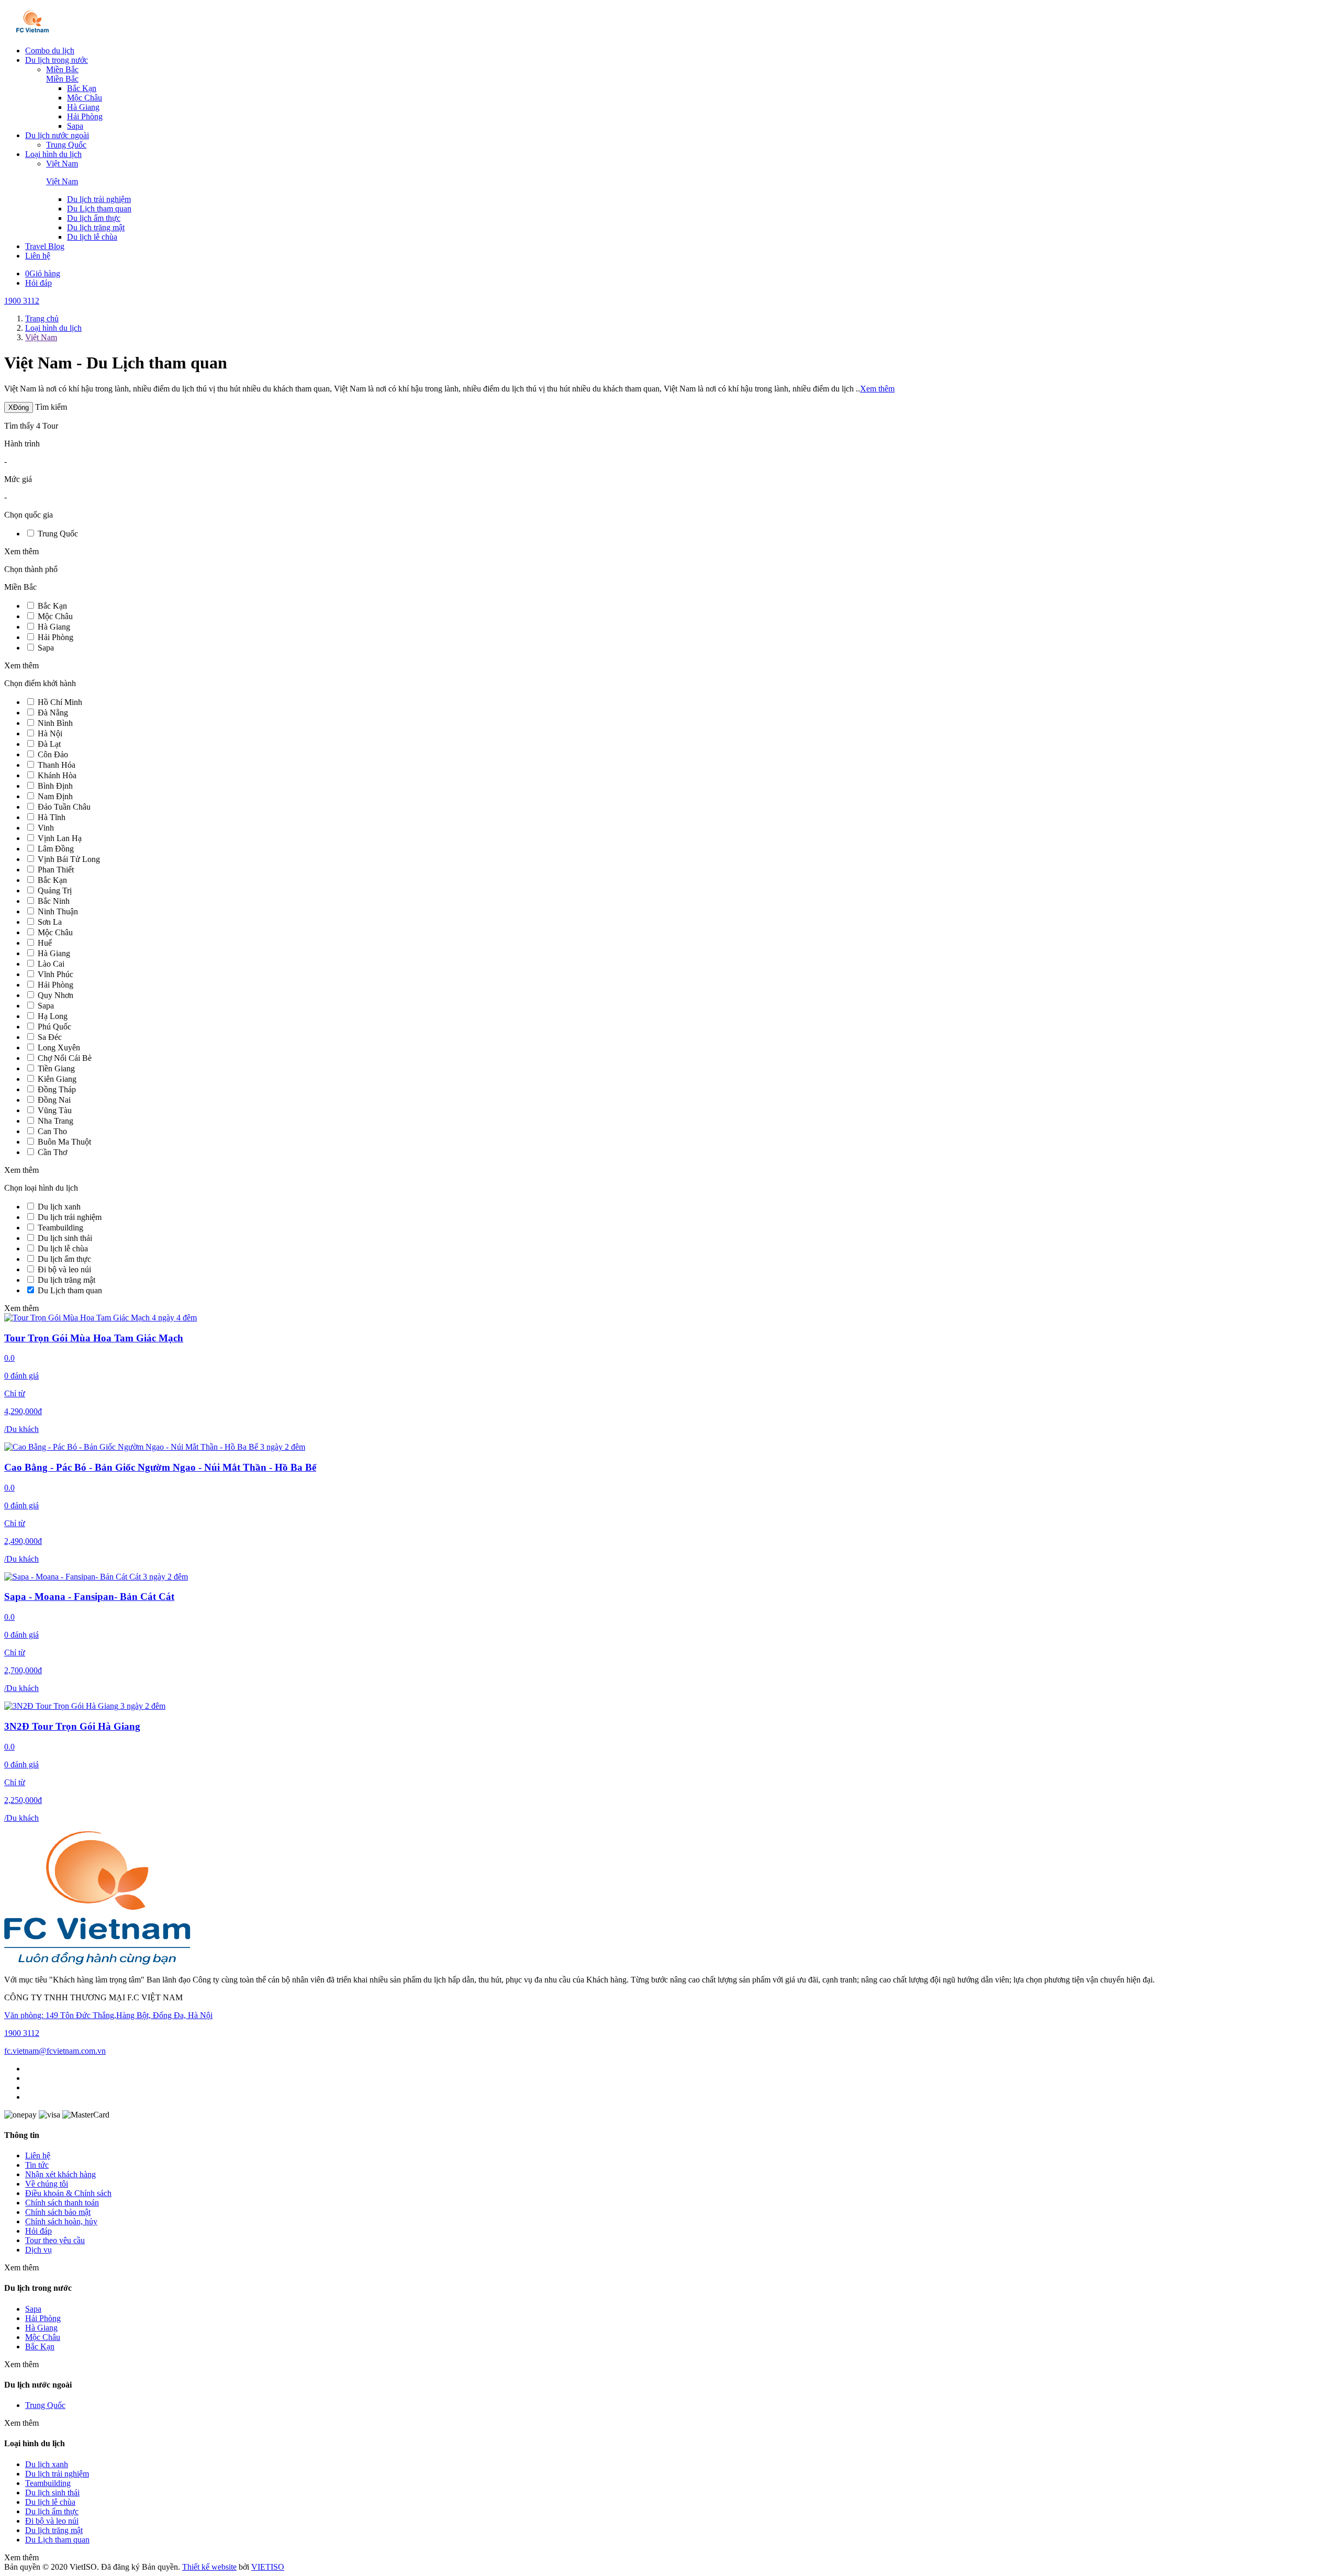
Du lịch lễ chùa (92, 237)
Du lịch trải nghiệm (99, 199)
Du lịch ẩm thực (94, 218)
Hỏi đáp (38, 283)
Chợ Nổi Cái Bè (65, 1058)
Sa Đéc (50, 1037)
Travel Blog (45, 246)
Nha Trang (55, 1121)
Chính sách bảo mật (58, 2212)
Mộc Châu (85, 98)
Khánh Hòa (57, 775)
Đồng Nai (54, 1100)
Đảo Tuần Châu (64, 807)
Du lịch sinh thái (65, 1238)
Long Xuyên (59, 1048)
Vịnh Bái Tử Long (69, 859)
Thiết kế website (209, 2567)
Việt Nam (62, 164)
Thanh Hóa (57, 765)
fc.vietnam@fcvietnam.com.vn (55, 2051)
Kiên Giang (57, 1079)
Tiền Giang (56, 1068)
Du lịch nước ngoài (57, 135)
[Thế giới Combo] (33, 33)
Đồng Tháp (57, 1089)
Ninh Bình (55, 723)
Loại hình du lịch (53, 154)
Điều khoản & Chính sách (68, 2193)
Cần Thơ (52, 1152)
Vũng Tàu (55, 1110)
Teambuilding (60, 1228)
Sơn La (50, 922)
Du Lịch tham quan (99, 209)
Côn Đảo (53, 754)
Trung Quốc (66, 145)
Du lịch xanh (59, 1207)
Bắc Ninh (54, 901)
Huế (45, 943)
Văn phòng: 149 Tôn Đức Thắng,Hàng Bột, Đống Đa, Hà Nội (108, 2015)
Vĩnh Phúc (55, 974)
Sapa (75, 126)
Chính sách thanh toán (62, 2203)
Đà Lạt (49, 744)
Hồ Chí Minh (60, 702)
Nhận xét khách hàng (60, 2174)
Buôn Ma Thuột (64, 1142)
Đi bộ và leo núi (64, 1269)
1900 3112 (22, 301)
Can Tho (52, 1131)
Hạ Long (53, 1016)
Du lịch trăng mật (96, 227)
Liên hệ (38, 256)
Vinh (46, 828)
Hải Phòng (85, 116)
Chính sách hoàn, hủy (61, 2221)
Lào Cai (51, 964)
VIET (268, 2567)
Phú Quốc (54, 1027)
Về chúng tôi (47, 2184)
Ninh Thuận (58, 911)
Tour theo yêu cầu (55, 2240)
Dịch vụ (38, 2250)
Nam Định (55, 796)
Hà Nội (50, 733)
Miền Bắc (62, 69)
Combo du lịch (50, 51)
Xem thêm (877, 389)
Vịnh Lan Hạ (60, 838)
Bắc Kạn (82, 88)
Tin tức (37, 2165)
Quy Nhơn (55, 995)
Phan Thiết (56, 870)
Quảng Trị (55, 891)
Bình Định (55, 786)
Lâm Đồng (56, 849)
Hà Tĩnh (52, 817)
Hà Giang (83, 107)
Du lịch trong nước (57, 60)
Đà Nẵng (53, 713)
